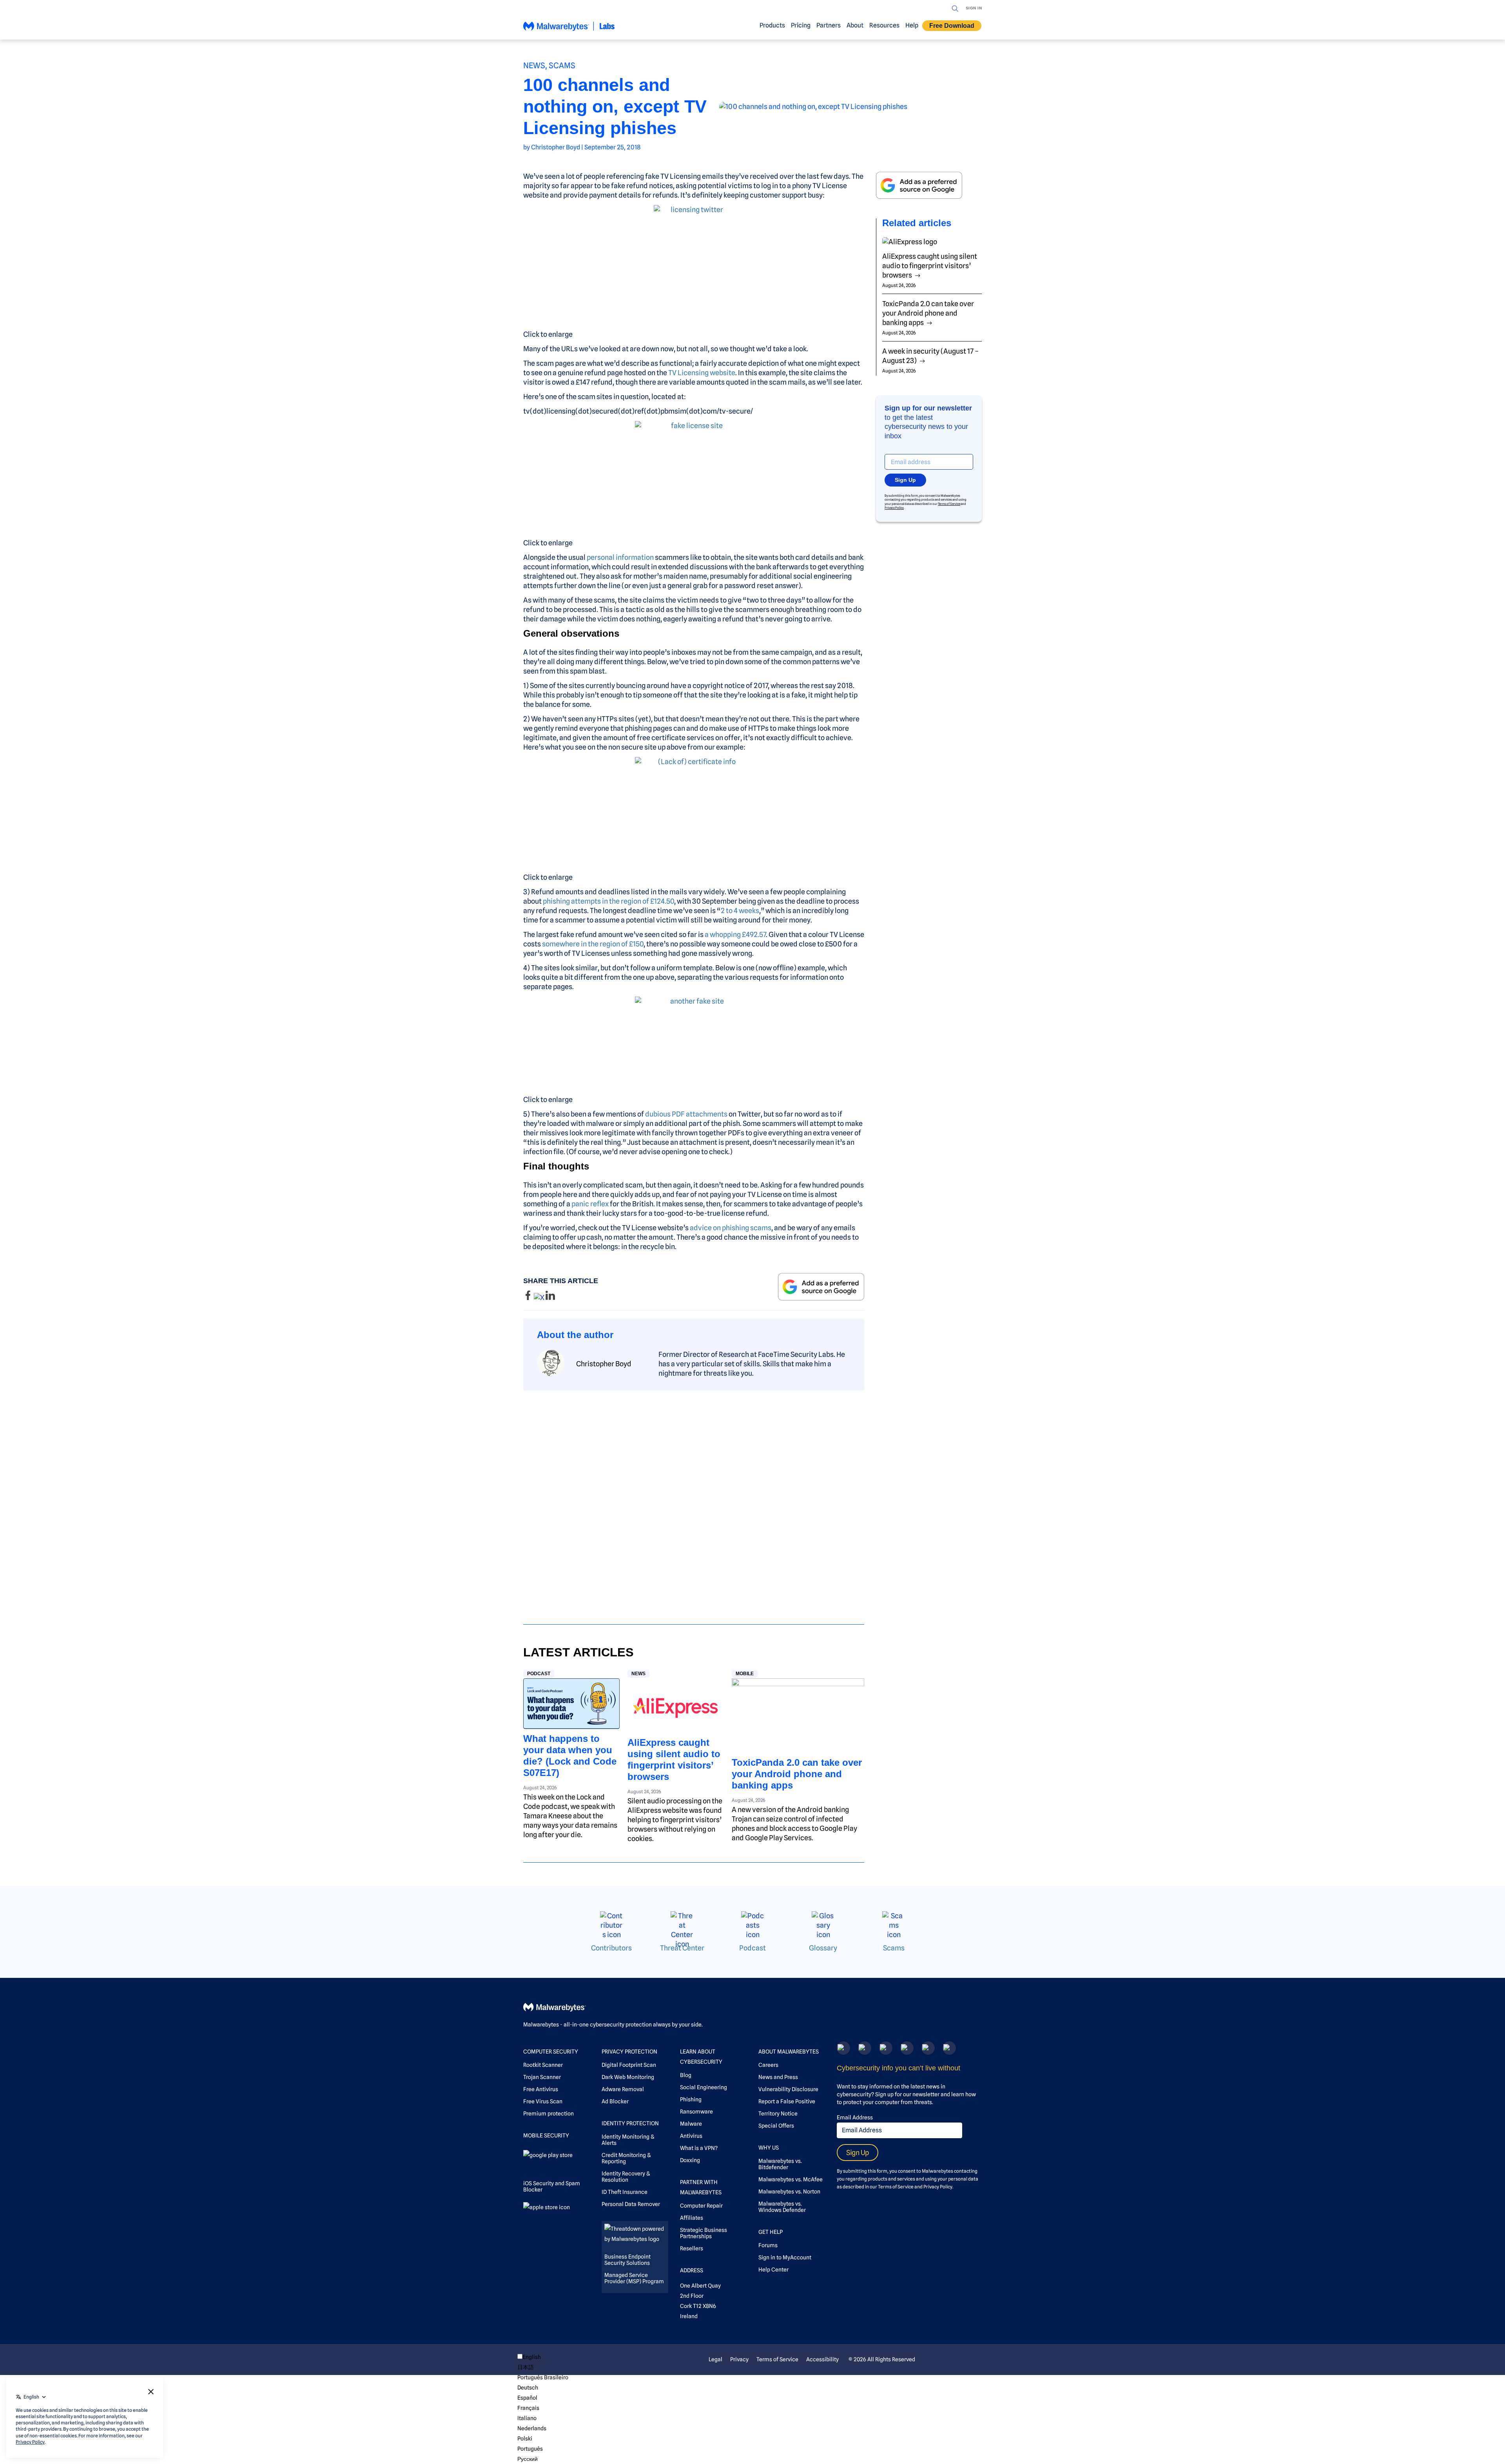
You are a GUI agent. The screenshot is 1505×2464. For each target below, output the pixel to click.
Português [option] (530, 2449)
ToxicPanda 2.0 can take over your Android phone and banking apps (797, 1774)
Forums (768, 2245)
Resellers (692, 2248)
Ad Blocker (615, 2101)
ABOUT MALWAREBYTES (789, 2052)
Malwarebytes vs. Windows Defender (782, 2207)
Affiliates (692, 2218)
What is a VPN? (699, 2148)
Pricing (801, 25)
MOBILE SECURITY (546, 2135)
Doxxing (690, 2160)
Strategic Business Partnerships (704, 2233)
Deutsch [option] (528, 2388)
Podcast (539, 1674)
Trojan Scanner (542, 2077)
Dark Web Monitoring (628, 2077)
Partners (829, 25)
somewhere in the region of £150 (593, 944)
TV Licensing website (702, 373)
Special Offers (776, 2126)
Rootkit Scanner (543, 2065)
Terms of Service (949, 504)
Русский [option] (528, 2459)
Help (912, 25)
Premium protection (549, 2114)
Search (955, 9)
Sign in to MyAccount (785, 2257)
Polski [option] (525, 2439)
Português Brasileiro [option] (543, 2377)
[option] (543, 2367)
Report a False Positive (787, 2101)
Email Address (855, 2117)
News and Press (778, 2077)
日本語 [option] (526, 2367)
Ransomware (696, 2112)
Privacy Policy (894, 508)
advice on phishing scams (731, 1228)
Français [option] (528, 2408)
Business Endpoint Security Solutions (627, 2260)
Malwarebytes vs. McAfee (791, 2179)
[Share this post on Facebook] (529, 1297)
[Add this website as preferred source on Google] (821, 1286)
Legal (715, 2359)
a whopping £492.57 (735, 934)
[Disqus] (694, 1500)
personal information (620, 557)
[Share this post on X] (540, 1297)
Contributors (611, 1948)
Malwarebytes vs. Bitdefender (780, 2164)
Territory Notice (778, 2114)
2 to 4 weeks (740, 911)
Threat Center (682, 1948)
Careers (768, 2065)
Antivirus (691, 2136)
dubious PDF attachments (686, 1114)
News (534, 65)
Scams (562, 65)
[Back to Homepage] (569, 30)
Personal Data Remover (631, 2204)
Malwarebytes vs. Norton (789, 2192)
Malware (691, 2124)
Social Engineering (704, 2087)
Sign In (974, 8)
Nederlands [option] (532, 2428)
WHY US (769, 2148)
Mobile (745, 1674)
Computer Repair (701, 2206)
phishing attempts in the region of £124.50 (608, 901)
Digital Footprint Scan (629, 2065)
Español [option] (527, 2398)
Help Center (773, 2270)
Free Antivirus (541, 2089)
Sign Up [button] (905, 480)
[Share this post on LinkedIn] (550, 1297)
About (855, 25)
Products (772, 25)
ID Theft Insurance (625, 2192)
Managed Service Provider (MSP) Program (634, 2278)
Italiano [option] (527, 2418)
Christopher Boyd (556, 147)
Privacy (739, 2359)
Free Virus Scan (543, 2101)
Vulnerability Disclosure (788, 2089)
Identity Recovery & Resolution (626, 2177)
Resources (884, 25)
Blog (686, 2075)
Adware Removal (623, 2089)
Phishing (691, 2099)
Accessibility (822, 2359)
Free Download (952, 26)
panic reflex (590, 1204)
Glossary (823, 1948)
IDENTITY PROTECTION (630, 2123)
